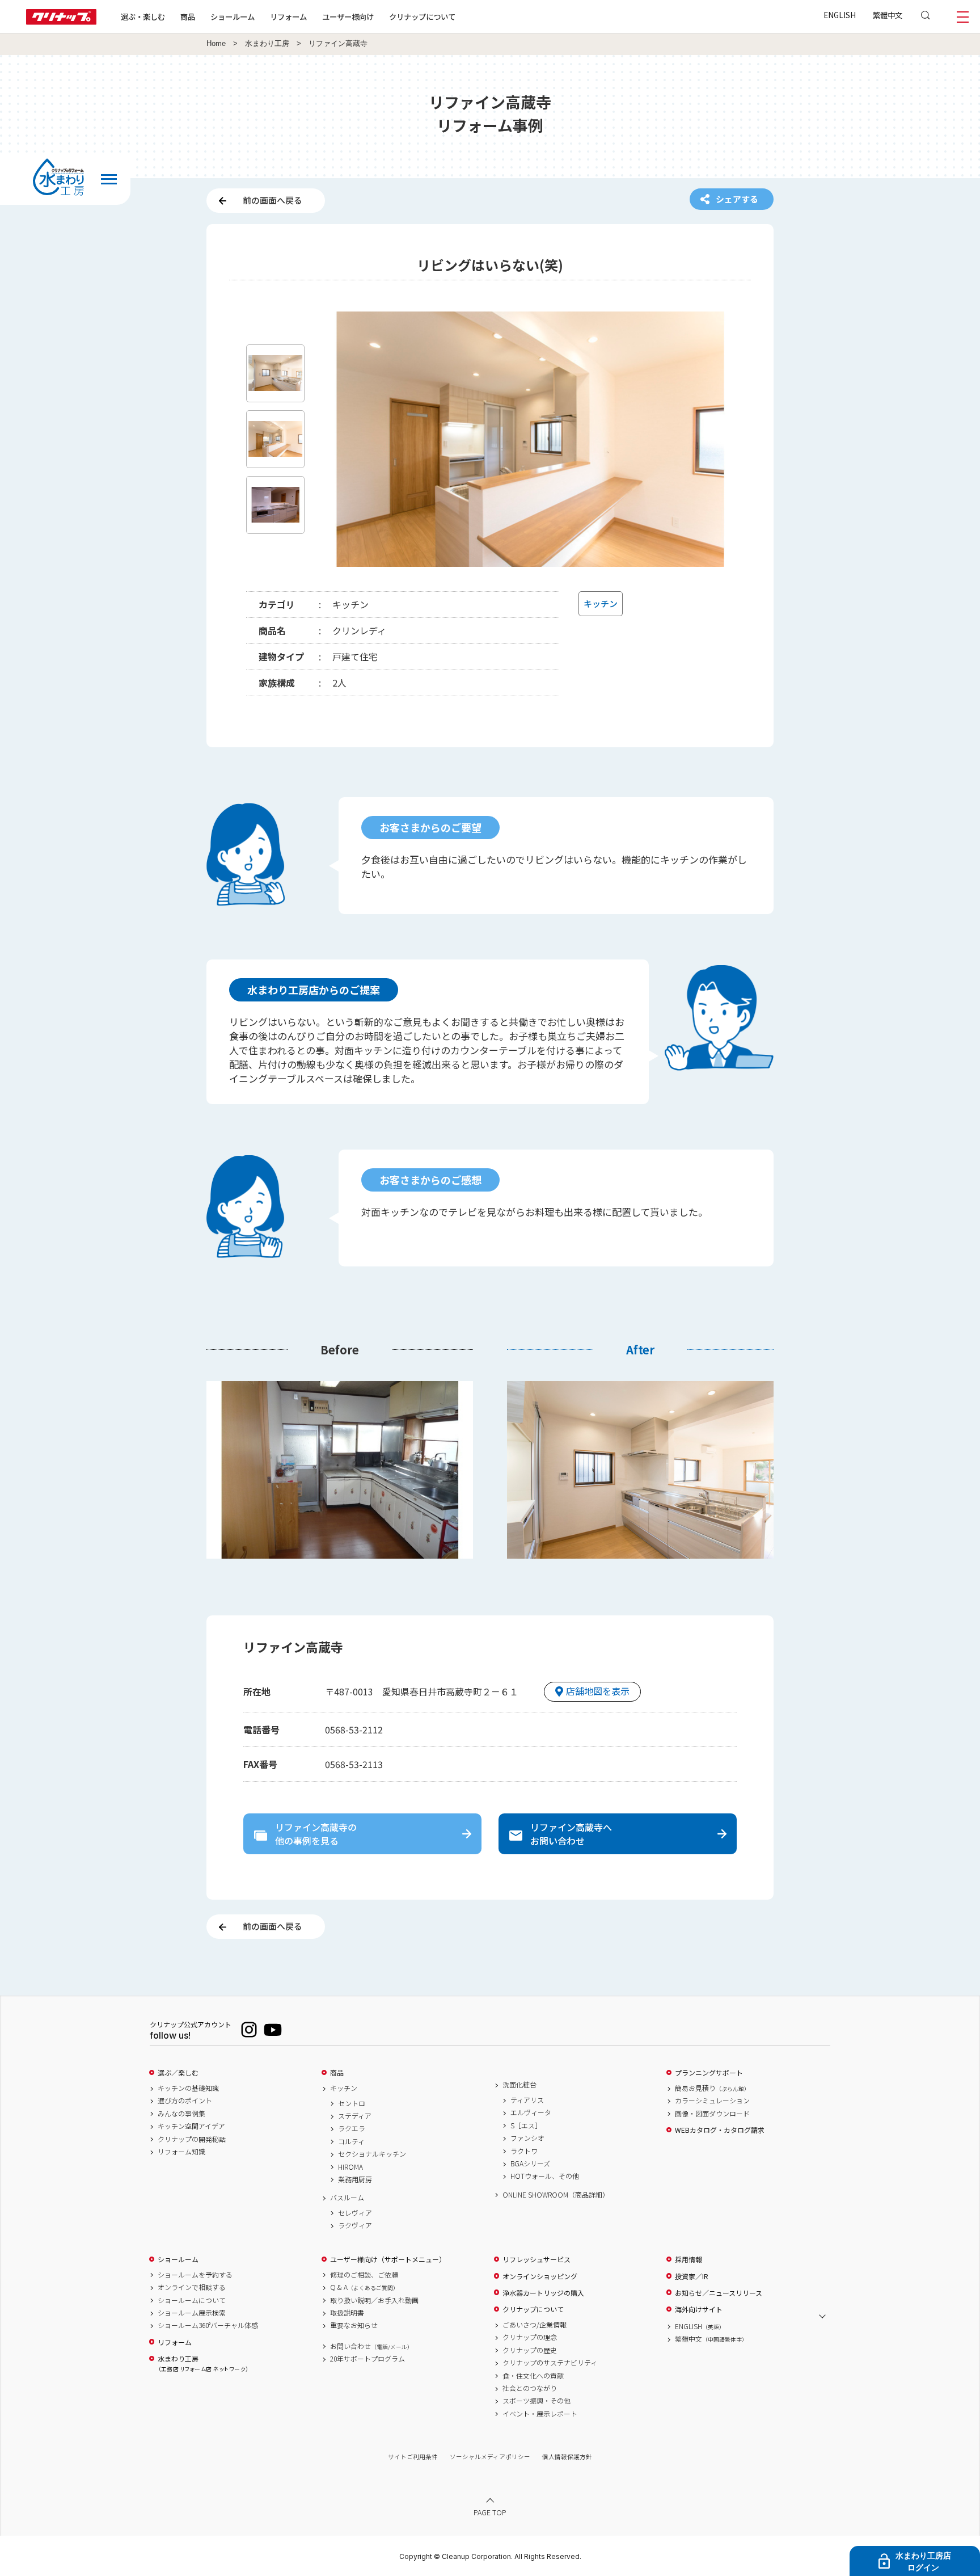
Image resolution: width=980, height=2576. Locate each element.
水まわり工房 (267, 44)
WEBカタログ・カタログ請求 (720, 2130)
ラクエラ (352, 2128)
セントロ (352, 2103)
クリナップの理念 (530, 2337)
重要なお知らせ (354, 2325)
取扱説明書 (347, 2313)
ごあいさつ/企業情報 (535, 2325)
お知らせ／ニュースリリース (719, 2293)
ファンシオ (527, 2138)
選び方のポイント (185, 2101)
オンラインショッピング (540, 2276)
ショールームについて (192, 2300)
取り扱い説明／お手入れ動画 (374, 2300)
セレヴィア (355, 2213)
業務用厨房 (355, 2179)
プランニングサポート (709, 2073)
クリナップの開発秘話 (192, 2139)
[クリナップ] (61, 21)
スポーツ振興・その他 (537, 2401)
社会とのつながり (530, 2388)
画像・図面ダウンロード (712, 2114)
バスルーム (347, 2198)
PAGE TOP (490, 2512)
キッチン (344, 2088)
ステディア (355, 2116)
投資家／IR (692, 2276)
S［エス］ (526, 2125)
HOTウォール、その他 (545, 2176)
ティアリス (527, 2100)
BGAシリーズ (530, 2163)
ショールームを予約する (195, 2275)
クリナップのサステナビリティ (550, 2363)
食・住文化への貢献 (533, 2376)
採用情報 (688, 2259)
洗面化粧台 (519, 2085)
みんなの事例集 (181, 2114)
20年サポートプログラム (367, 2359)
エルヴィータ (531, 2112)
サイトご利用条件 (413, 2457)
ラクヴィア (355, 2225)
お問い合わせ (371, 2346)
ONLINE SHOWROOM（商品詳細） (556, 2195)
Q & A (364, 2287)
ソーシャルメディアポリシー (490, 2457)
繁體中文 (888, 15)
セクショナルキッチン (372, 2154)
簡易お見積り (712, 2088)
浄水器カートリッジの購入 (543, 2293)
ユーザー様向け (348, 16)
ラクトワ (524, 2151)
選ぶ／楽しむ (178, 2073)
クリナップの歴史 (530, 2350)
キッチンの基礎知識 (188, 2088)
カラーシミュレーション (712, 2101)
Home (216, 44)
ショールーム (233, 16)
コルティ (351, 2141)
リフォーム (288, 16)
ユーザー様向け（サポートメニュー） (388, 2259)
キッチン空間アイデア (191, 2126)
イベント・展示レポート (540, 2414)
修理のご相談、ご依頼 (364, 2275)
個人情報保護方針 (567, 2457)
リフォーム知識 (181, 2152)
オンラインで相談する (192, 2287)
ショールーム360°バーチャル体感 (208, 2325)
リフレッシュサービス (537, 2259)
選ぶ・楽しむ (143, 16)
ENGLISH (840, 15)
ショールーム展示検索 (192, 2313)
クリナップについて (422, 16)
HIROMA (350, 2167)
